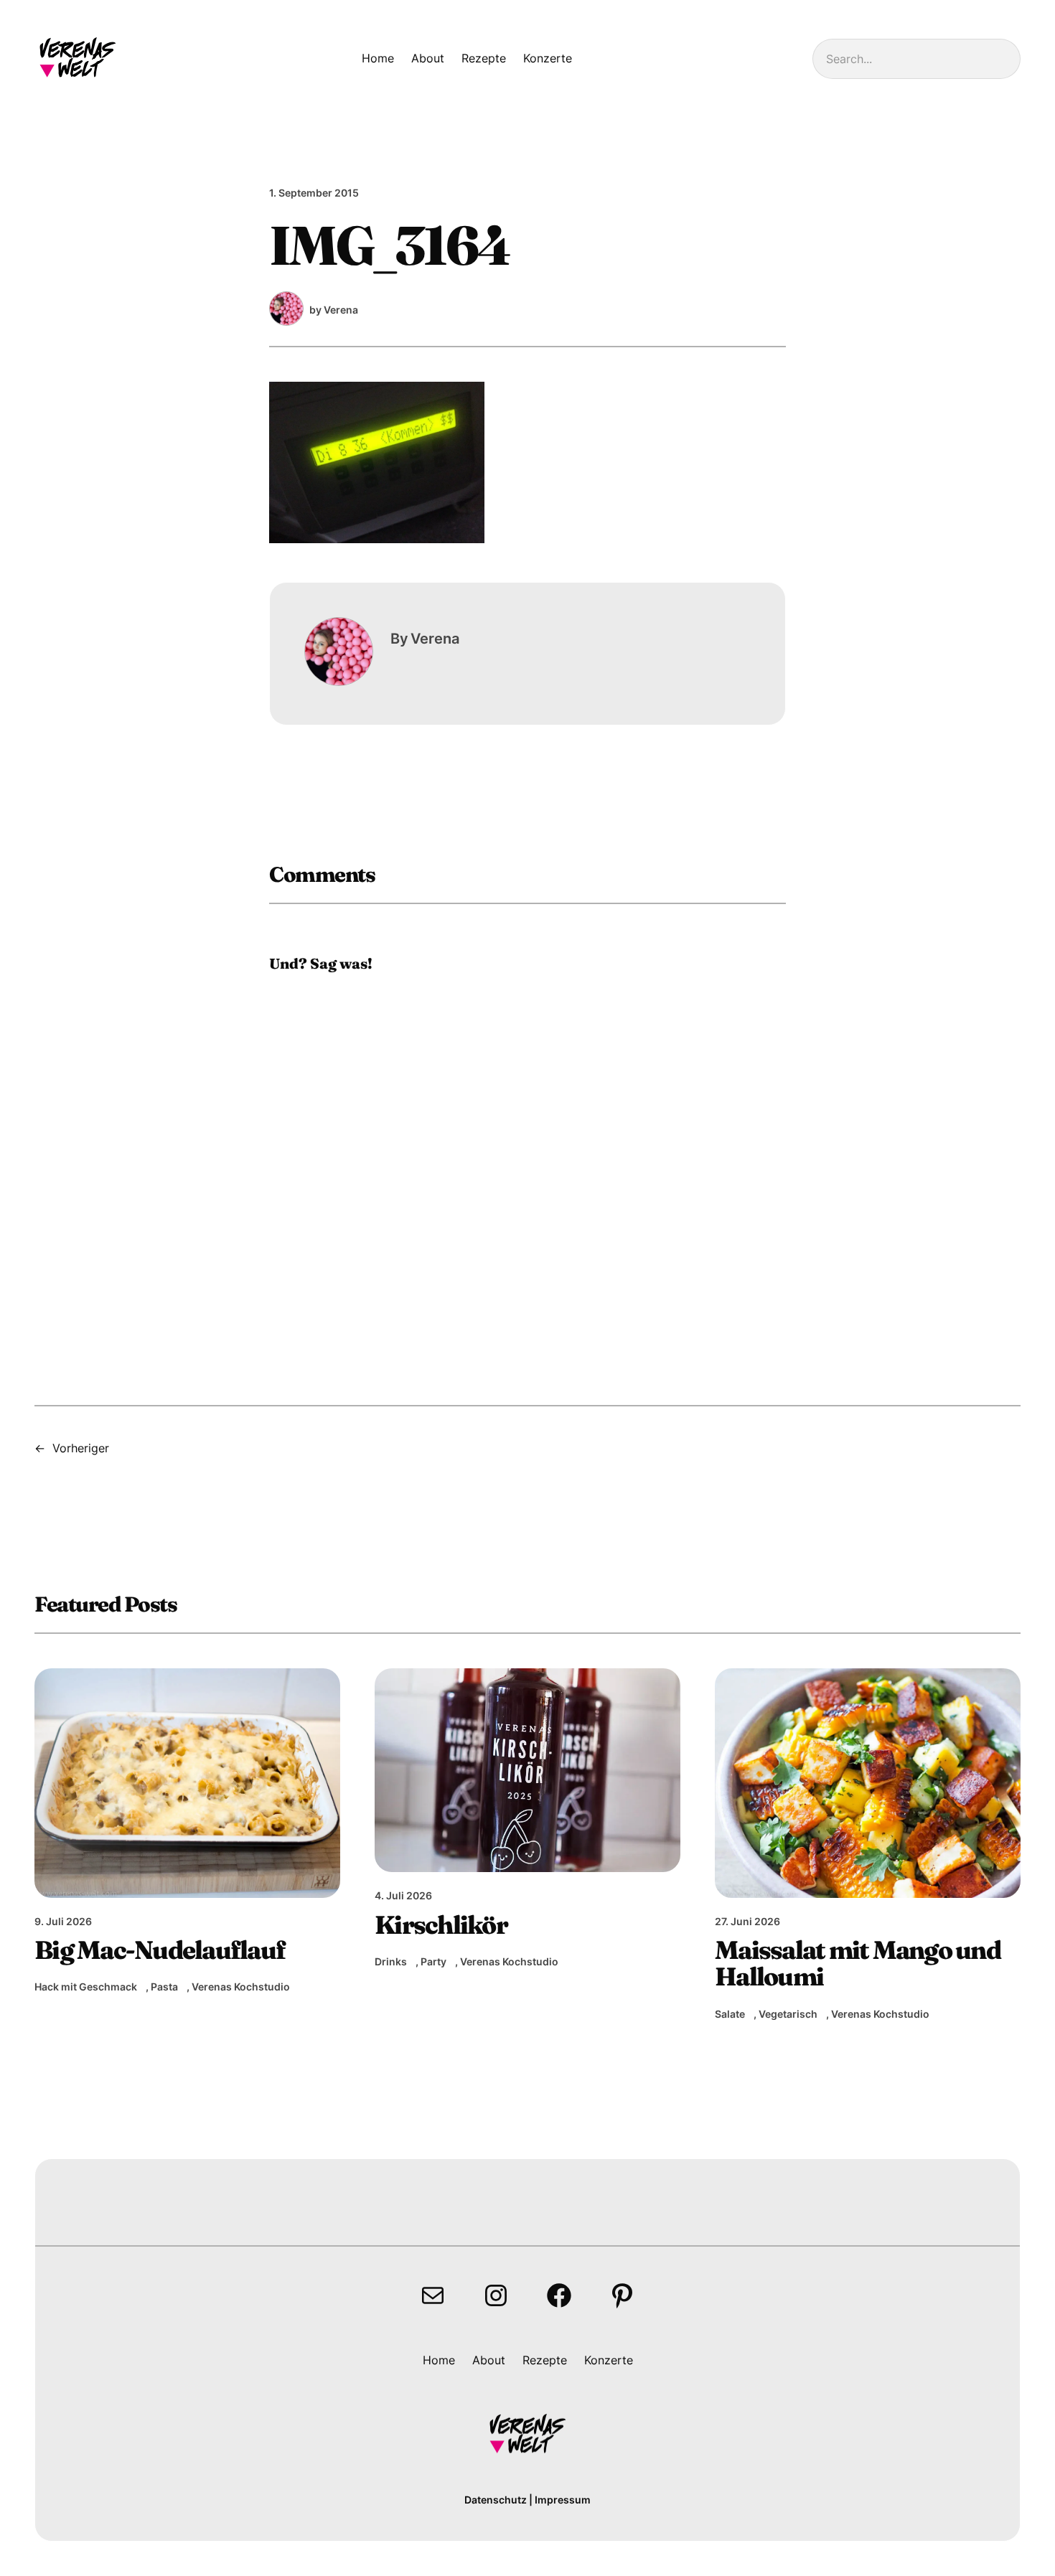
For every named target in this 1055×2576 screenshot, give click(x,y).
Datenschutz (496, 2500)
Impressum (563, 2500)
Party (433, 1961)
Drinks (391, 1961)
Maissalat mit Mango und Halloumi (858, 1964)
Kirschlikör (441, 1925)
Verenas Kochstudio (241, 1987)
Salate (730, 2014)
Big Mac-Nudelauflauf (160, 1950)
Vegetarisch (788, 2014)
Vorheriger (81, 1448)
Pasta (164, 1987)
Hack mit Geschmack (86, 1987)
